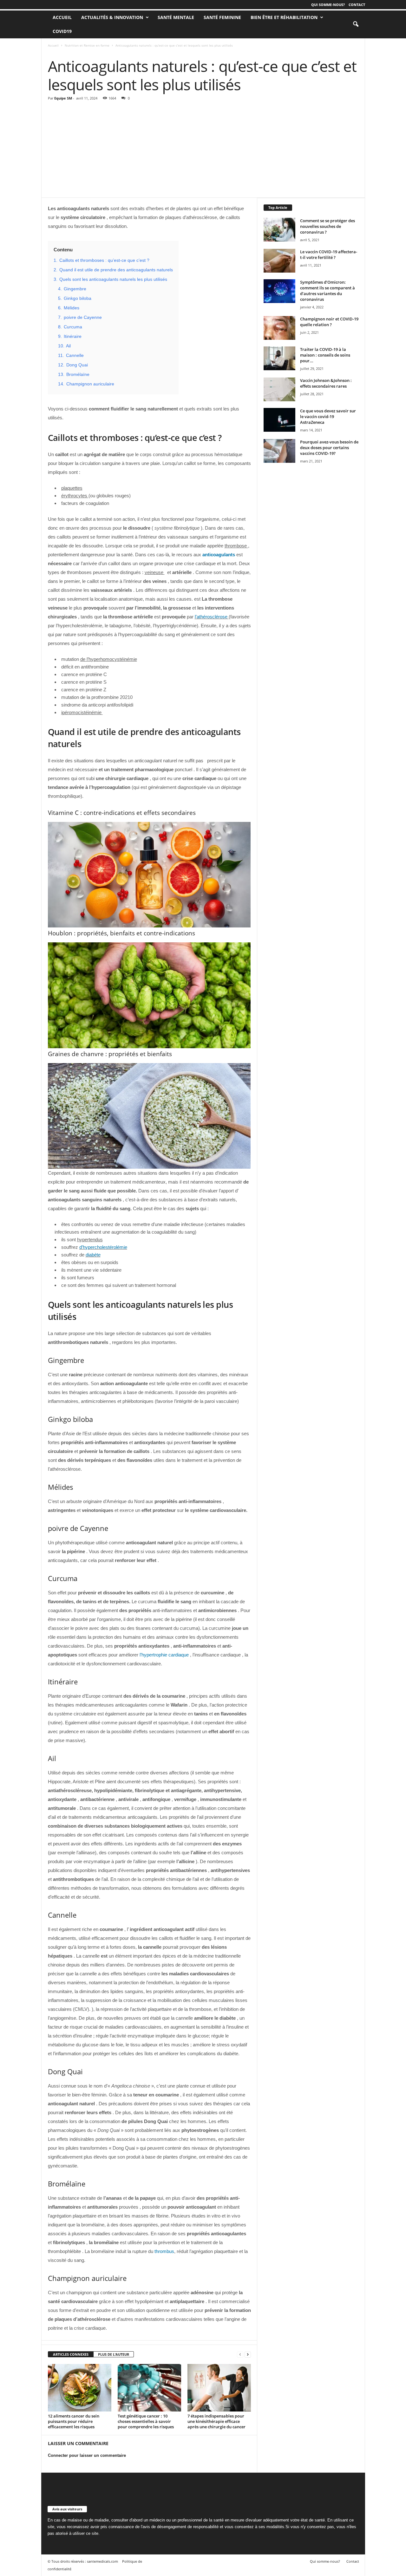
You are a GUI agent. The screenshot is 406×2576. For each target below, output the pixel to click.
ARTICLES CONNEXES (71, 2354)
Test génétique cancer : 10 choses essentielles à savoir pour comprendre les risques (146, 2421)
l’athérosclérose (212, 617)
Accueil (53, 45)
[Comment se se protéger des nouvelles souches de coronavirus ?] (279, 230)
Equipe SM (63, 98)
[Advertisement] (203, 150)
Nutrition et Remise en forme (87, 45)
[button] (356, 24)
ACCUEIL (62, 17)
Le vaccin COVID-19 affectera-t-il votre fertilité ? (329, 255)
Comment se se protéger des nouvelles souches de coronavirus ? (327, 226)
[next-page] (248, 2355)
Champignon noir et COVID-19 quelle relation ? (329, 322)
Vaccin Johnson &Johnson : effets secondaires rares (326, 383)
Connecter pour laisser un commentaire (87, 2455)
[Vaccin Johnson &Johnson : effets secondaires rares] (279, 389)
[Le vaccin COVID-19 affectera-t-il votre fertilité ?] (279, 261)
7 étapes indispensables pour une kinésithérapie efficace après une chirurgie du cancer (216, 2421)
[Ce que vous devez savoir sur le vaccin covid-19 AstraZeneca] (279, 420)
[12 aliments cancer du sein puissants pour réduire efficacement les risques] (80, 2388)
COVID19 (62, 31)
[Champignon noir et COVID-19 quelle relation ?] (279, 328)
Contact (357, 5)
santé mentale (176, 17)
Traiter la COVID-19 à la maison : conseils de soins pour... (325, 355)
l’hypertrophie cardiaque (165, 1655)
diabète (93, 1255)
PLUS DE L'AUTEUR (114, 2354)
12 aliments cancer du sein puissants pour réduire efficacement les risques (74, 2421)
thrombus (164, 2251)
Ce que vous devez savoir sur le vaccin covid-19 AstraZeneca (328, 416)
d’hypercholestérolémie (103, 1247)
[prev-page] (240, 2355)
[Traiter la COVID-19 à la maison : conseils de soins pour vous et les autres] (279, 358)
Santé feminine (222, 17)
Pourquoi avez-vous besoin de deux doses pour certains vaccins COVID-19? (329, 448)
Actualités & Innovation (112, 17)
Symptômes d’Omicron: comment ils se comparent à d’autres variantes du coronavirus (327, 291)
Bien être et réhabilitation (284, 17)
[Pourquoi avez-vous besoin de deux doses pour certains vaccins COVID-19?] (279, 451)
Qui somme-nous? (328, 5)
